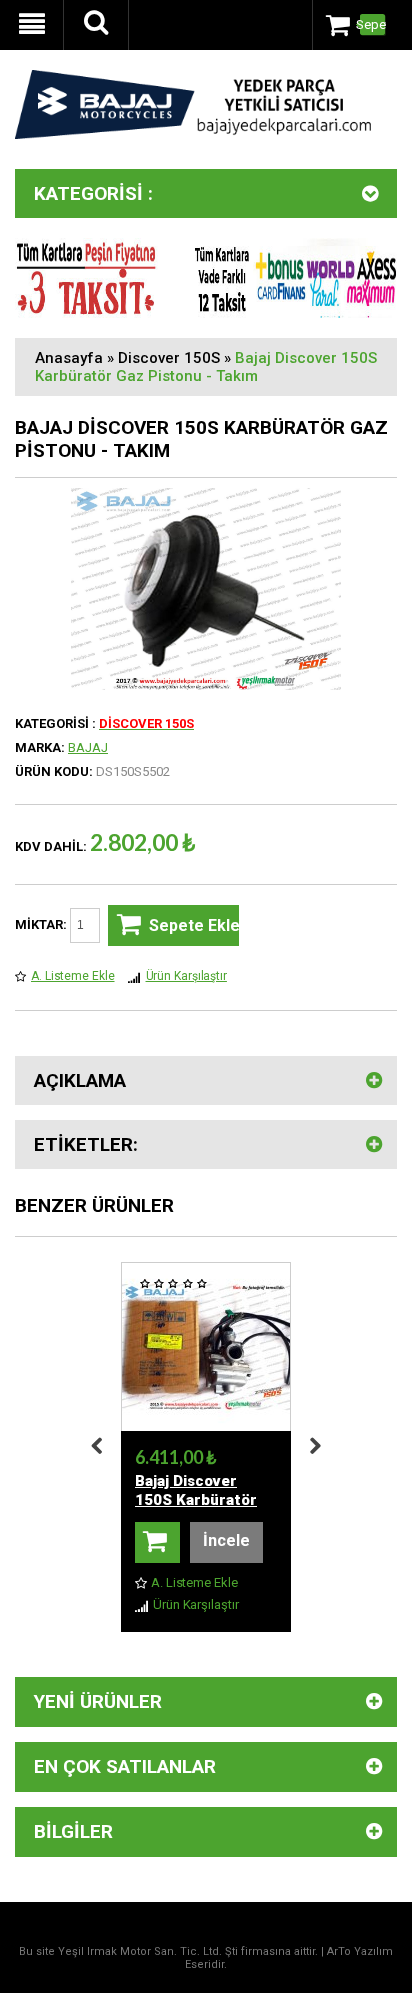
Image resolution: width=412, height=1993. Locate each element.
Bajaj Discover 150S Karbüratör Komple (196, 1500)
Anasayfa (69, 358)
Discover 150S (169, 358)
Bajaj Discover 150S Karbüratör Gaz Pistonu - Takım (206, 367)
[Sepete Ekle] (157, 1542)
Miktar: (42, 924)
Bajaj (88, 747)
